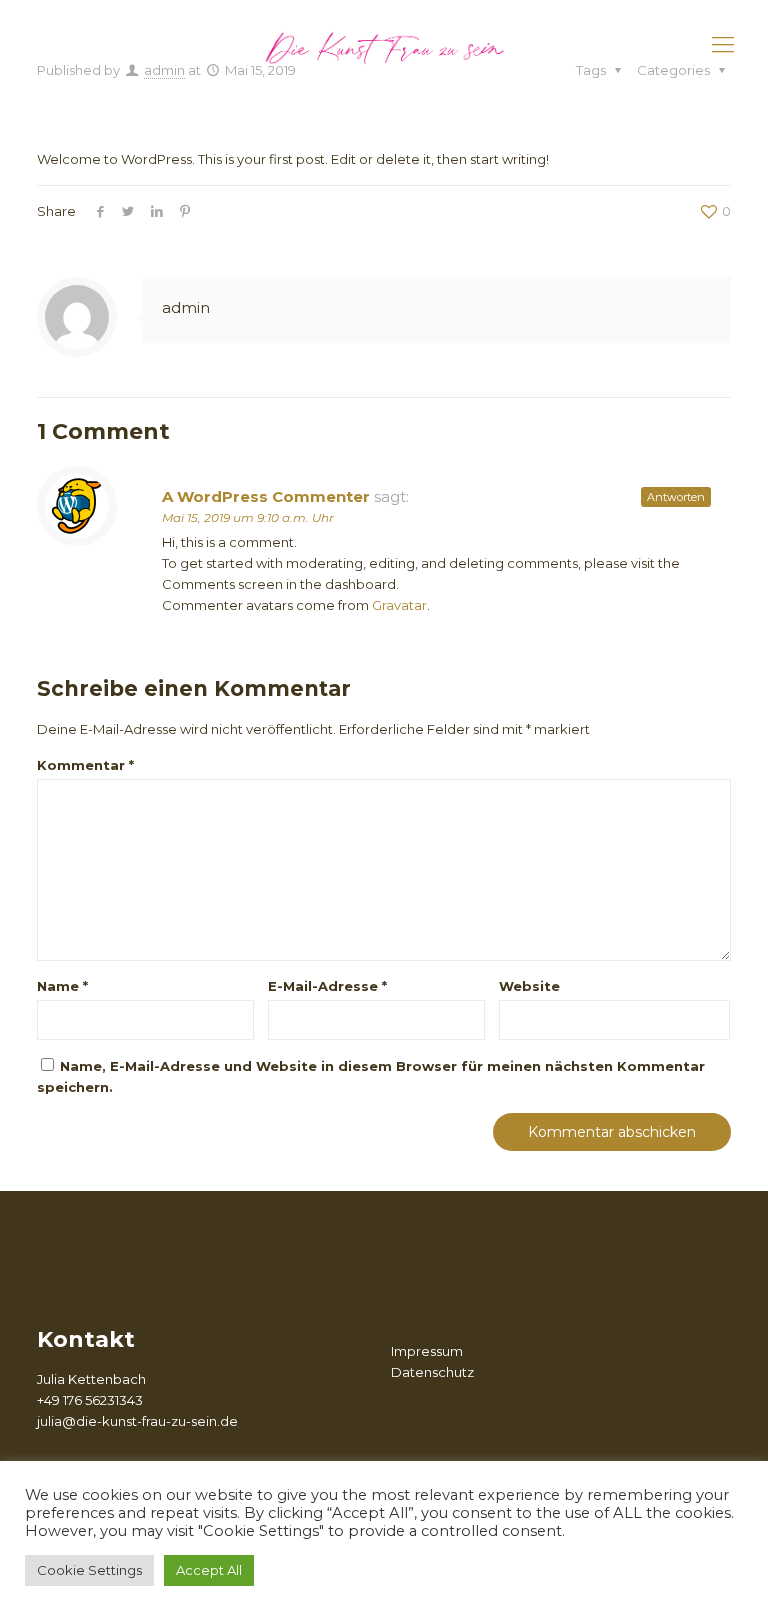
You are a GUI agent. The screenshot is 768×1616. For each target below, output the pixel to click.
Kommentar (85, 765)
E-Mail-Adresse (327, 986)
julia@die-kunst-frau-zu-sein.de (137, 1421)
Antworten (676, 497)
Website (529, 986)
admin (186, 307)
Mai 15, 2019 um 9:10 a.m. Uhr (248, 517)
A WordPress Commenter (266, 496)
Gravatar (399, 605)
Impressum (427, 1351)
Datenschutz (432, 1372)
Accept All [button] (209, 1570)
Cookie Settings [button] (89, 1570)
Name (62, 986)
